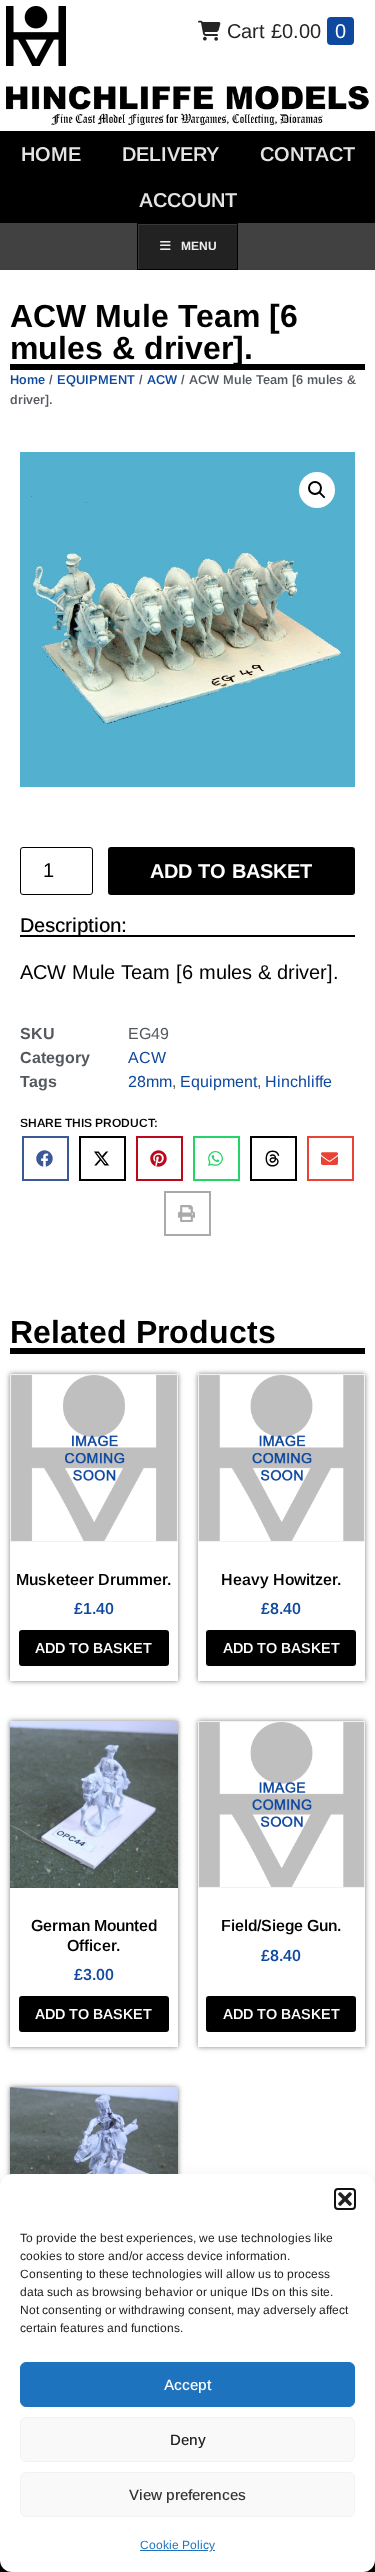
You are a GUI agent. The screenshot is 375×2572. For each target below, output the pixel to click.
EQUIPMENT (96, 379)
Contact (307, 154)
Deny (188, 2439)
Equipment (218, 1081)
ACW (162, 379)
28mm (150, 1081)
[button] (345, 2199)
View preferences (187, 2494)
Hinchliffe (298, 1081)
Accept (187, 2384)
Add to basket (231, 871)
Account (188, 200)
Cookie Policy (177, 2545)
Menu (199, 246)
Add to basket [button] (93, 1648)
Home (51, 154)
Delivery (170, 154)
